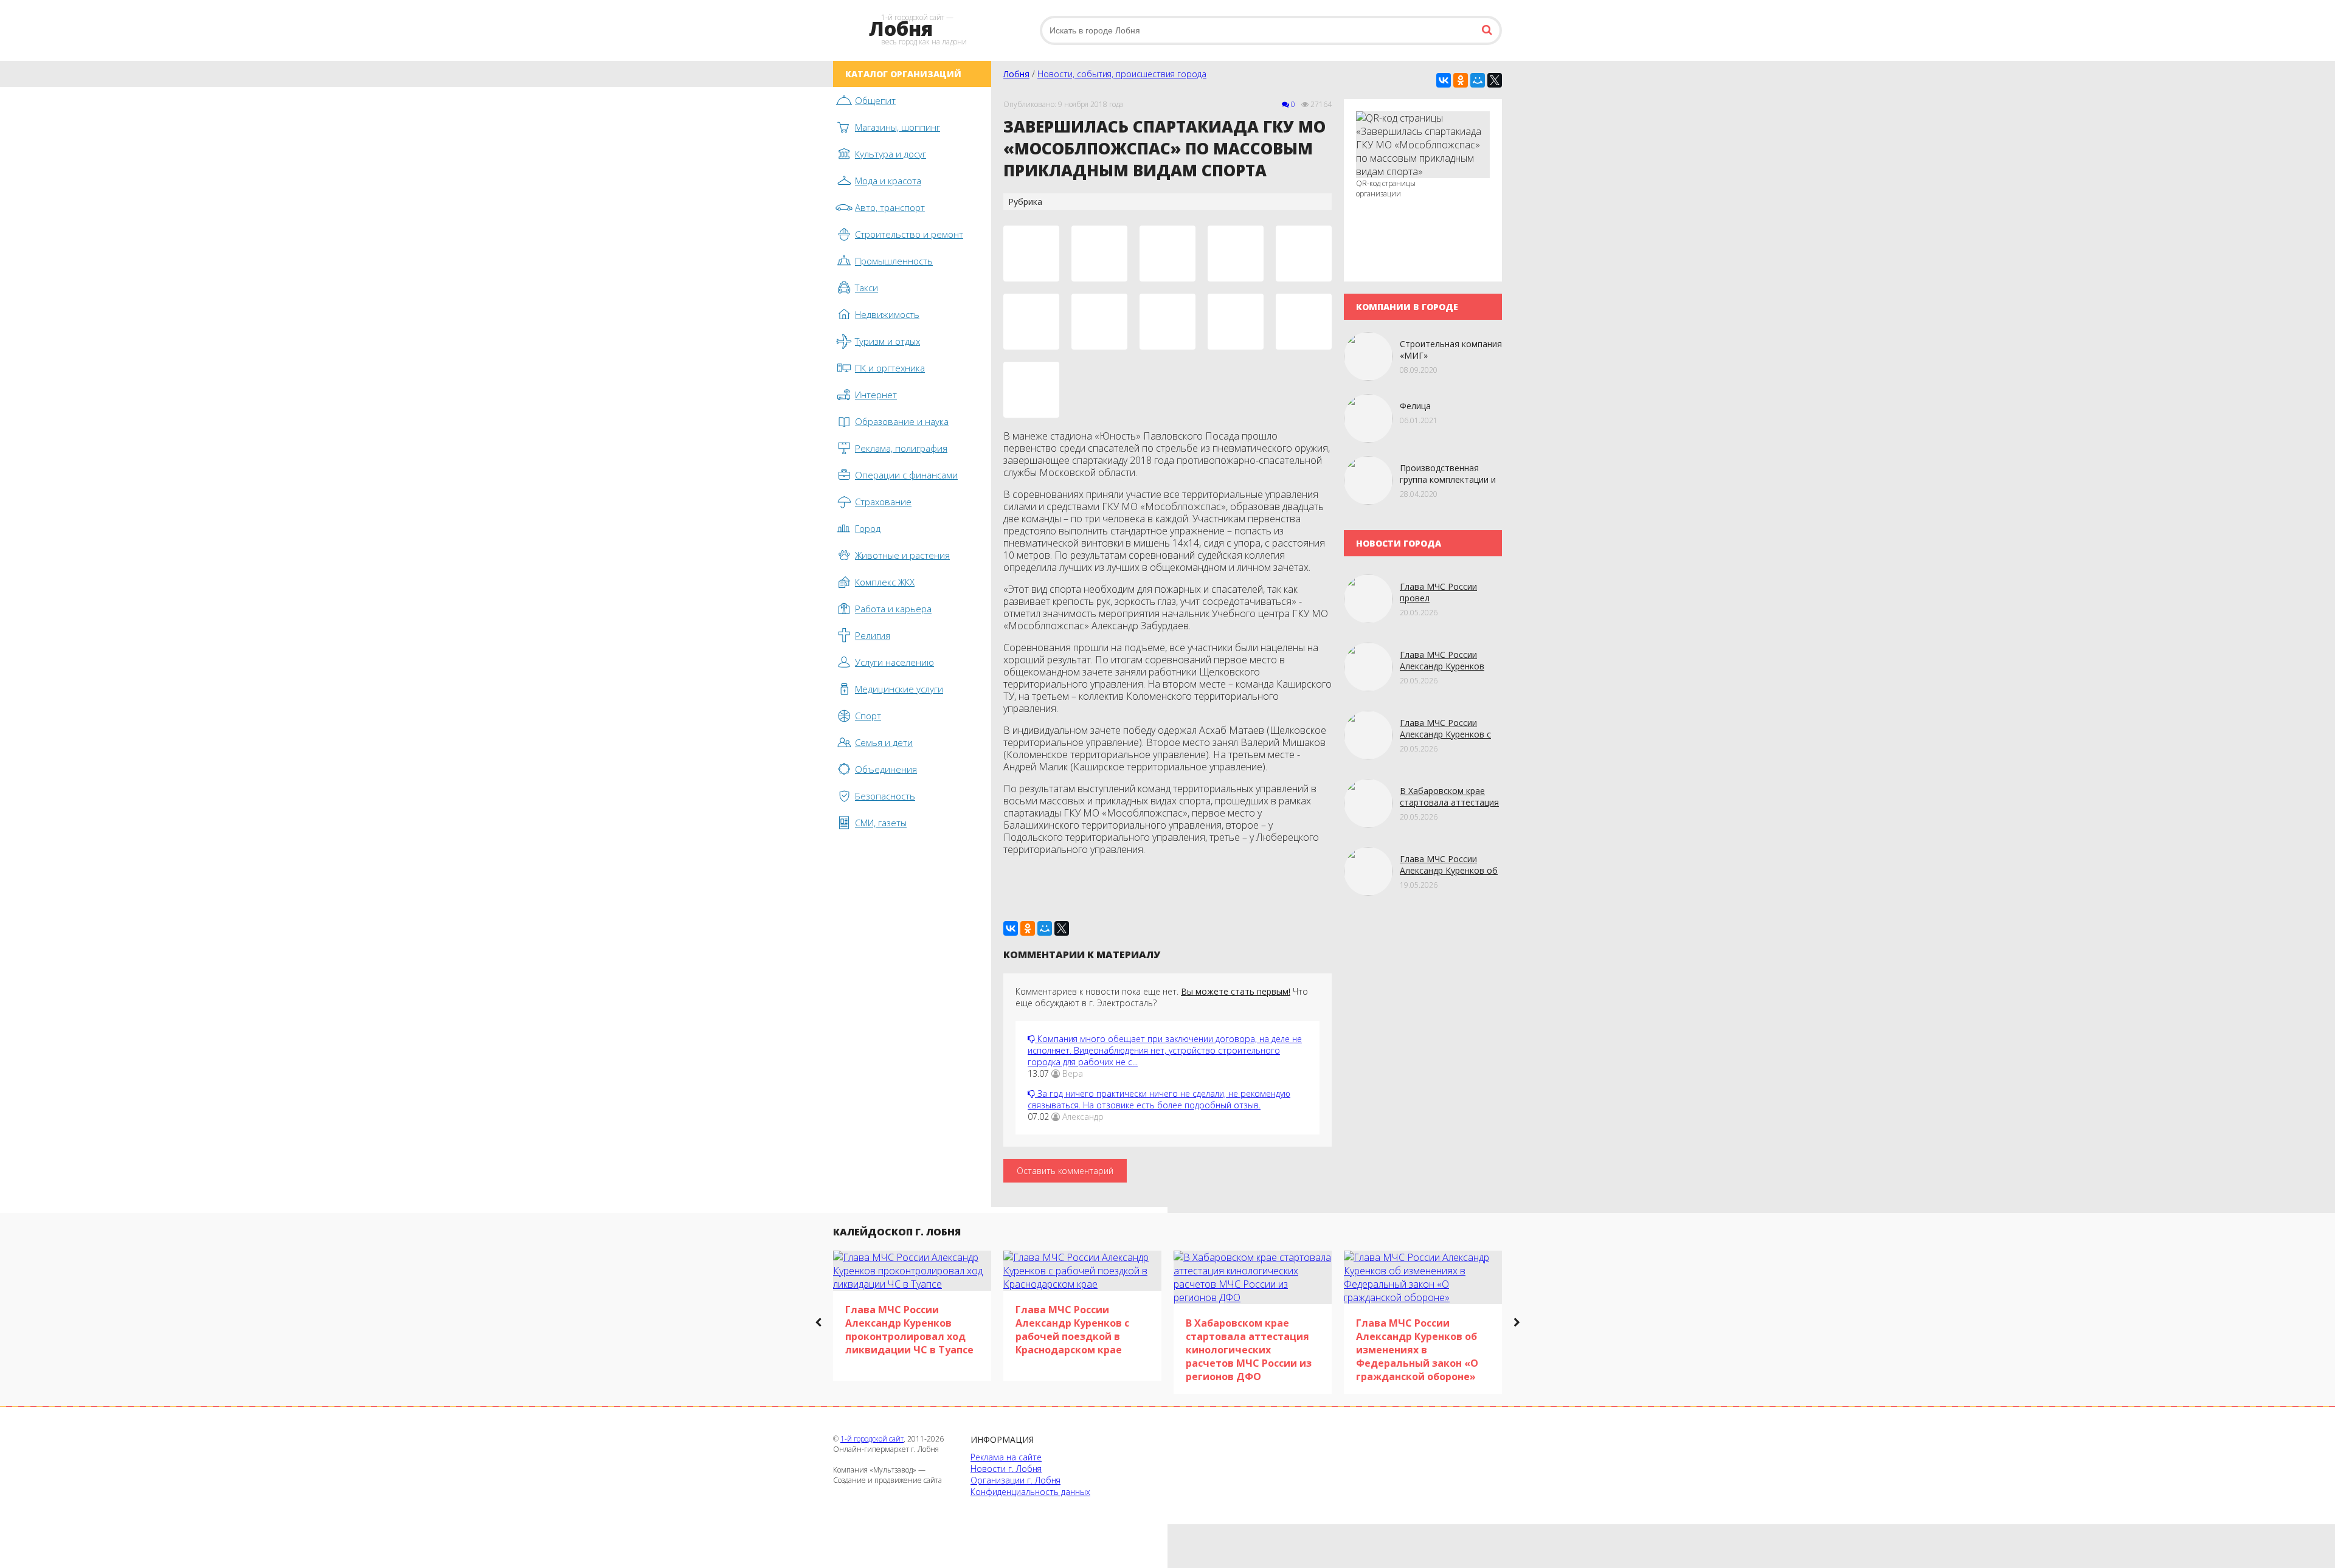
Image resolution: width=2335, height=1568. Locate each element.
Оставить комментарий (1065, 1171)
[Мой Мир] (1478, 80)
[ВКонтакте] (1444, 80)
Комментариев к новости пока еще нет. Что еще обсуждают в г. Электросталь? (1162, 997)
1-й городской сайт (872, 1439)
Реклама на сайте (1006, 1457)
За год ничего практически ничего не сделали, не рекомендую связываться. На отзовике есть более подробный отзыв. (1159, 1099)
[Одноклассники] (1461, 80)
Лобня (1016, 74)
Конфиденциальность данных (1030, 1492)
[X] (1495, 80)
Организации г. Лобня (1015, 1480)
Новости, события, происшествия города (1122, 74)
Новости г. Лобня (1006, 1469)
